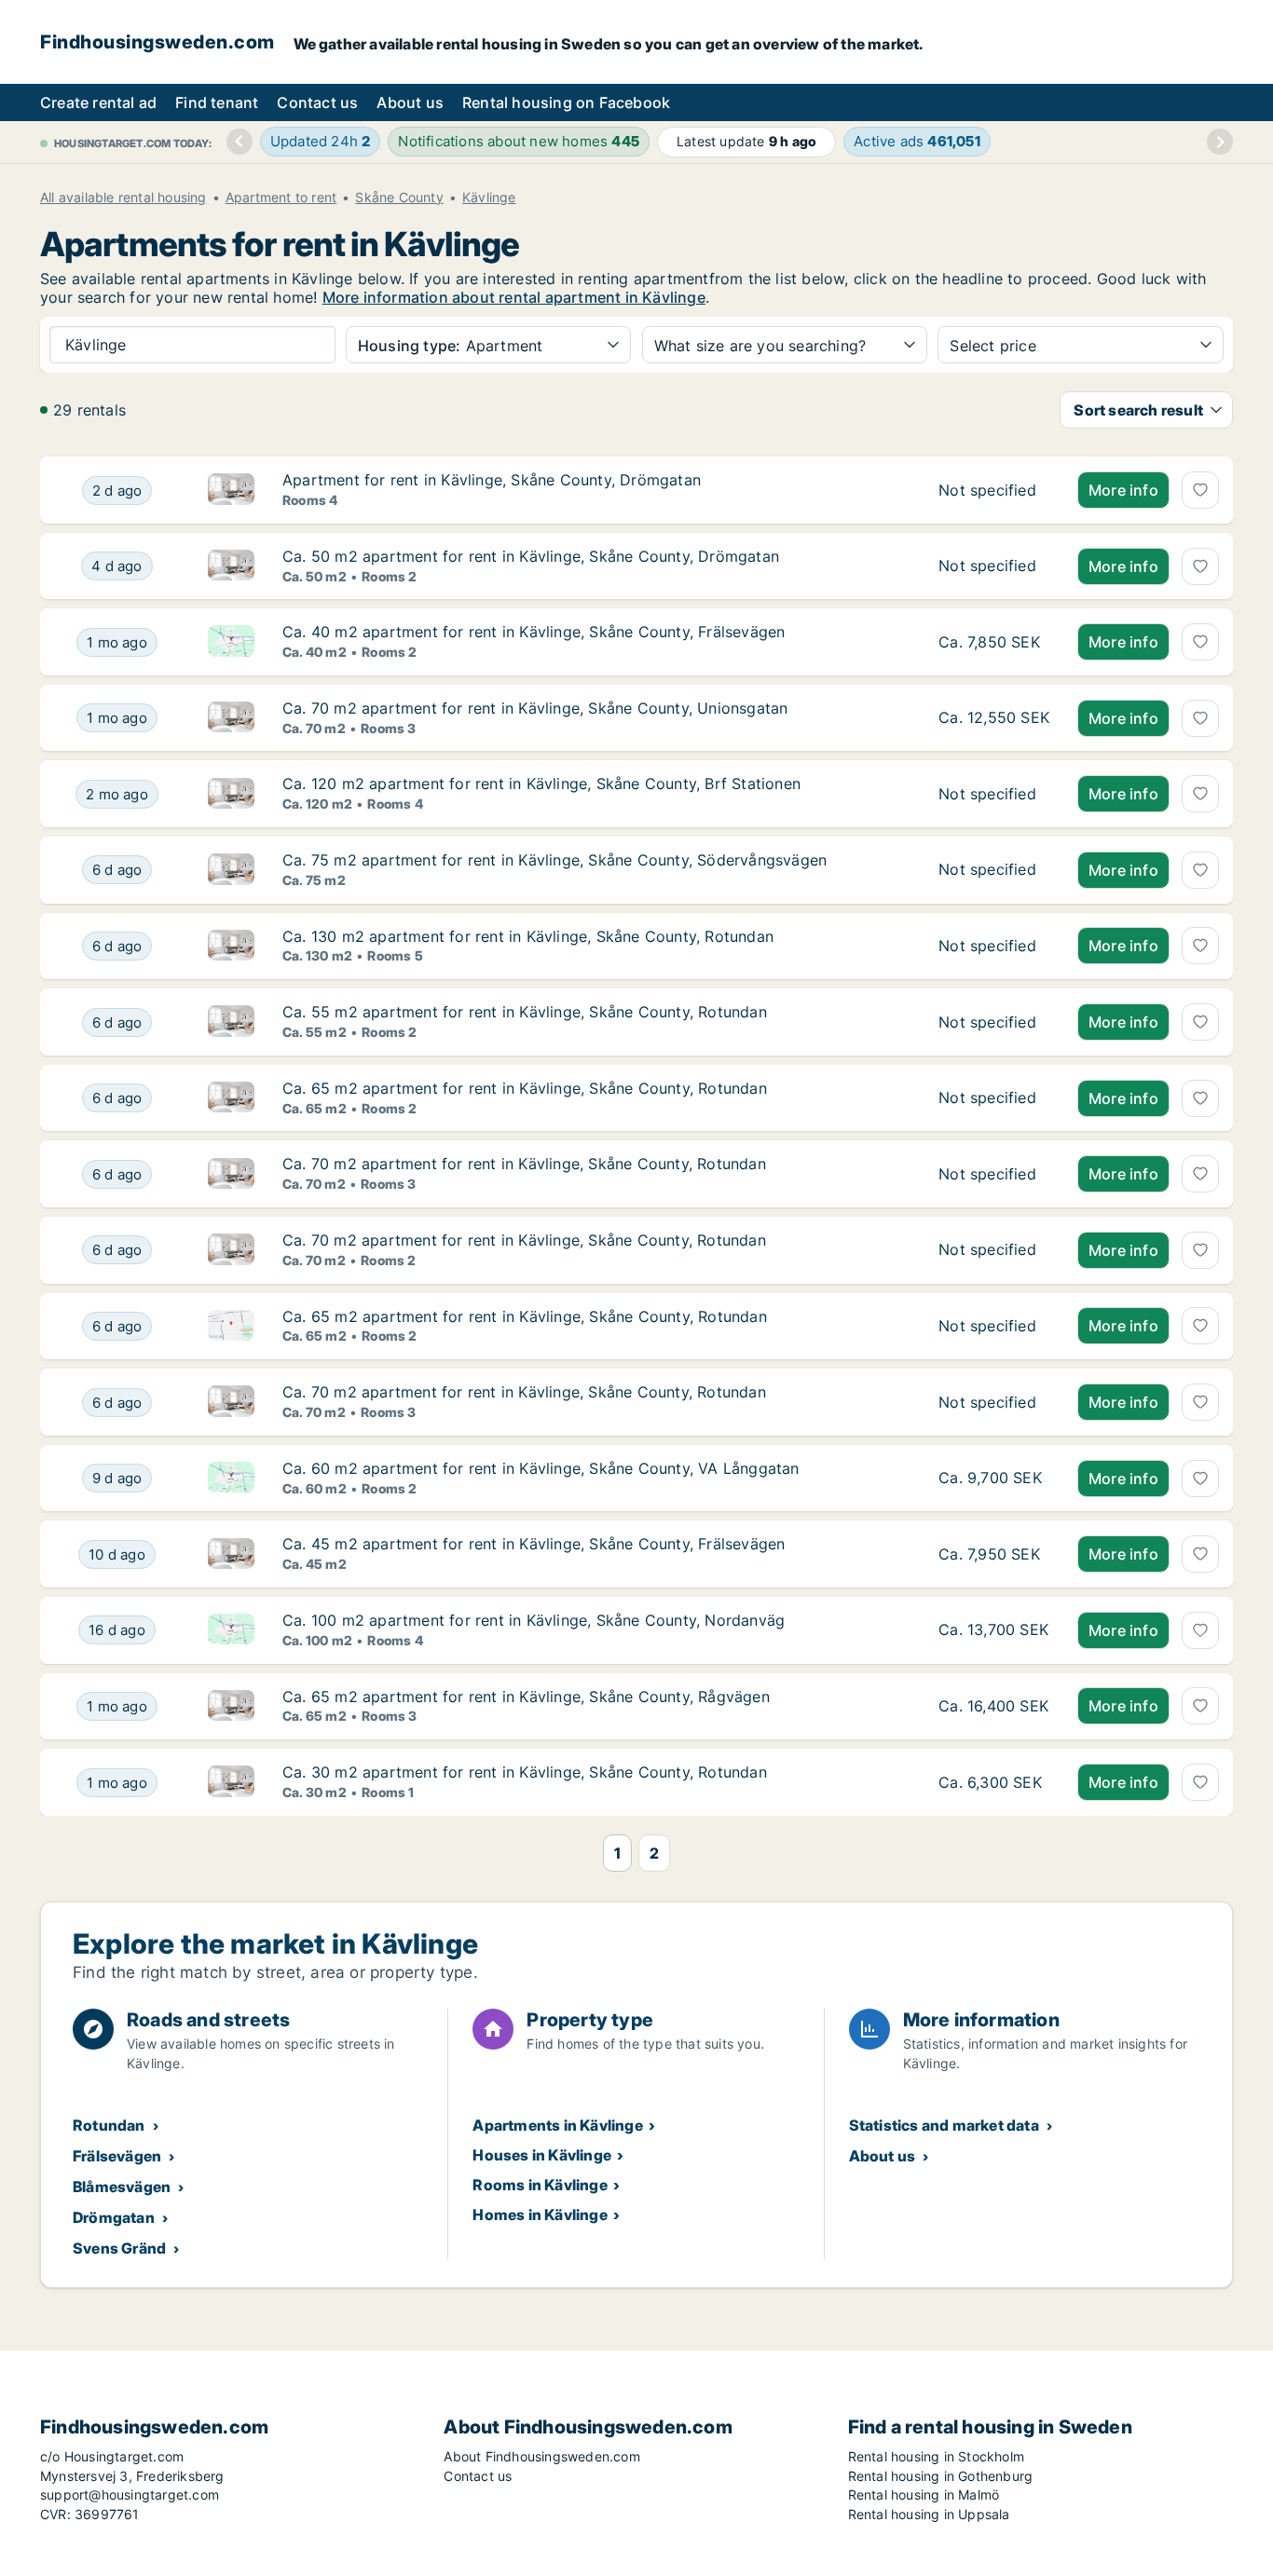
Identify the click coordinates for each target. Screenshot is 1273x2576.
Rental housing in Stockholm (936, 2456)
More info (1123, 490)
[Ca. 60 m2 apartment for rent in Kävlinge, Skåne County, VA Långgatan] (994, 1479)
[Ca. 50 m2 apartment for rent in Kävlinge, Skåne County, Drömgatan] (994, 566)
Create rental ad (98, 102)
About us (410, 102)
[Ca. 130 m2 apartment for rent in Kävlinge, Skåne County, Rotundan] (994, 947)
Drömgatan (114, 2217)
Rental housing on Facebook (566, 102)
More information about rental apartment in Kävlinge (514, 297)
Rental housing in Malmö (924, 2494)
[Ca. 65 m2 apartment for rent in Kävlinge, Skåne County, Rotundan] (994, 1098)
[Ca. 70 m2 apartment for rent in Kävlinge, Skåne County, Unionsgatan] (994, 718)
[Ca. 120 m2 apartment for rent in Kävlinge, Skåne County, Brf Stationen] (994, 794)
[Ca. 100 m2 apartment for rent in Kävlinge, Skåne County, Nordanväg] (994, 1630)
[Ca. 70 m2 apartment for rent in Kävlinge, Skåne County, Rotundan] (994, 1174)
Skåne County (399, 198)
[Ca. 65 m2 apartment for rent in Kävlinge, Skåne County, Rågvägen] (994, 1707)
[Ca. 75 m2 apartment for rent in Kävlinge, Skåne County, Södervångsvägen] (994, 870)
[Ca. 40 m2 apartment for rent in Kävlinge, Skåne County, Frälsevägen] (994, 642)
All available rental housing (123, 198)
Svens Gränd (119, 2248)
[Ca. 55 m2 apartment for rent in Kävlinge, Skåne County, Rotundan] (994, 1022)
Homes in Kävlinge (540, 2215)
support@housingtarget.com (130, 2494)
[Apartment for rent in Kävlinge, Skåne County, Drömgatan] (994, 490)
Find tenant (217, 102)
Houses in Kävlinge (542, 2155)
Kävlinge (489, 198)
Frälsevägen (117, 2156)
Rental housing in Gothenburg (941, 2476)
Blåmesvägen (122, 2187)
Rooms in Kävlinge (540, 2185)
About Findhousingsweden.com (541, 2456)
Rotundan (109, 2125)
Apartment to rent (281, 198)
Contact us (317, 102)
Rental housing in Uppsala (929, 2514)
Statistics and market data (944, 2125)
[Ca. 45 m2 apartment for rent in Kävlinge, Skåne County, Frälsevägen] (994, 1554)
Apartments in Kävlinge (557, 2125)
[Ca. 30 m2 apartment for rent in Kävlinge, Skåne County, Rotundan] (994, 1782)
